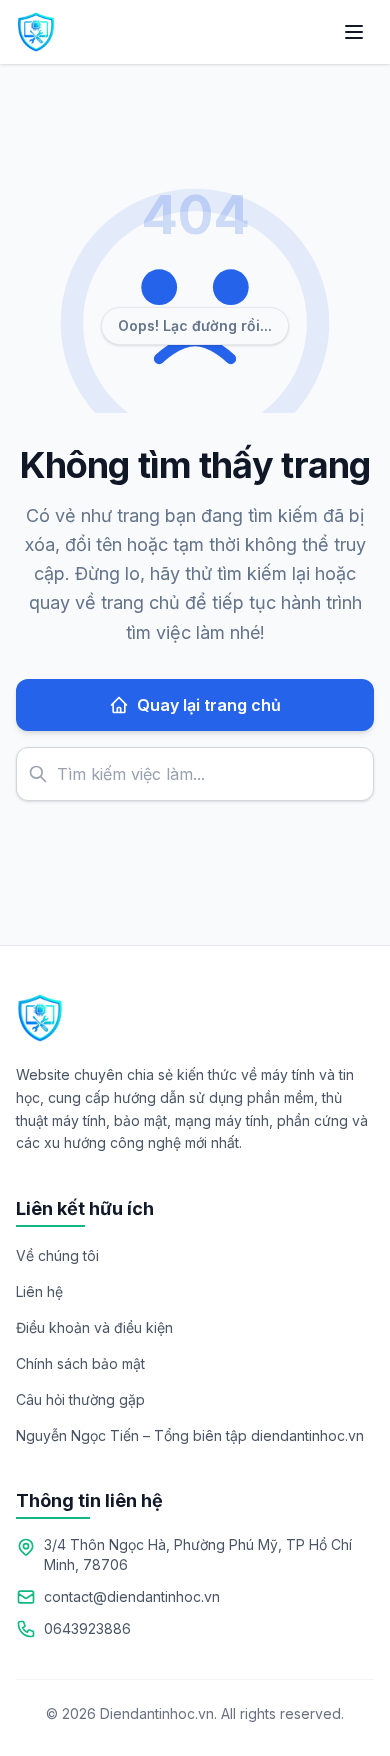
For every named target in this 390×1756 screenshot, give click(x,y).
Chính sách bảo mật (80, 1363)
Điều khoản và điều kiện (94, 1327)
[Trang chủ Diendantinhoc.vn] (36, 32)
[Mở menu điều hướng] (354, 32)
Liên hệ (39, 1291)
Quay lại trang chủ (209, 705)
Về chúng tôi (57, 1255)
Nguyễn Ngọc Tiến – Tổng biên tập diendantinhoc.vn (190, 1435)
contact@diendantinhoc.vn (132, 1596)
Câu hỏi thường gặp (80, 1399)
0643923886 (87, 1628)
